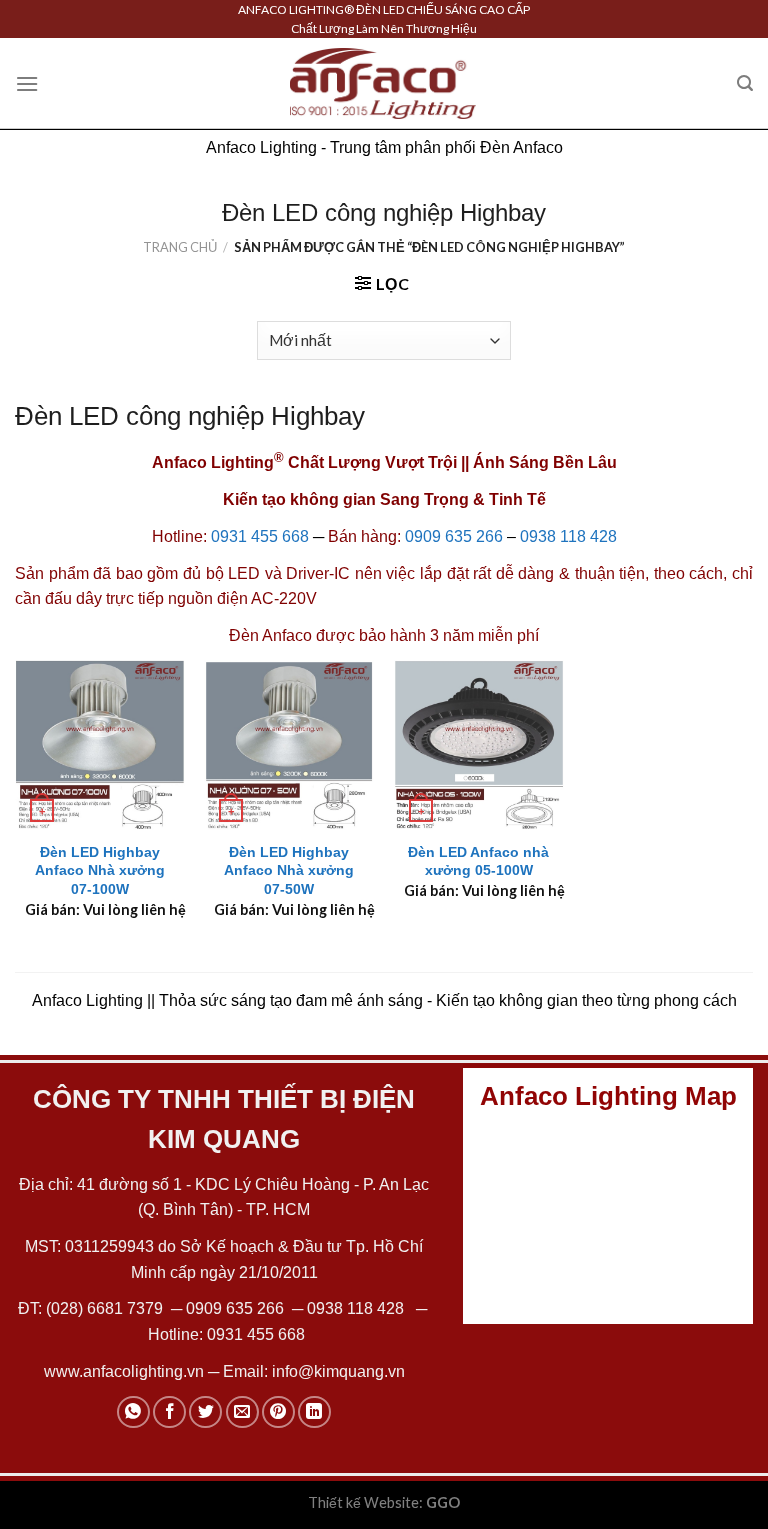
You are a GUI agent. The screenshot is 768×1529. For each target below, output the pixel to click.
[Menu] (27, 83)
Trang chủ (180, 247)
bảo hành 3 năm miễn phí (449, 635)
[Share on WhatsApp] (133, 1412)
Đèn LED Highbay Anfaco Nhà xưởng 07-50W (289, 870)
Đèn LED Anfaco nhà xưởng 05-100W (478, 861)
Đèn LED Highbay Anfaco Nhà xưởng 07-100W (100, 870)
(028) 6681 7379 (106, 1308)
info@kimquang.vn (338, 1371)
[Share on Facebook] (169, 1412)
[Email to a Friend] (242, 1412)
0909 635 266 (454, 536)
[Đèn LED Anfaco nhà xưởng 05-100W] (479, 745)
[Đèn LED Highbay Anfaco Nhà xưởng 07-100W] (100, 745)
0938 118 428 (568, 536)
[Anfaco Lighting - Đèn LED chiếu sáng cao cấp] (383, 83)
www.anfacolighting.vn (124, 1371)
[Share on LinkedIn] (314, 1412)
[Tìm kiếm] (745, 83)
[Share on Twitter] (205, 1412)
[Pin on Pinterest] (278, 1412)
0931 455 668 (260, 536)
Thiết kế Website (363, 1502)
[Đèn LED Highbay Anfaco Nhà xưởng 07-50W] (289, 745)
